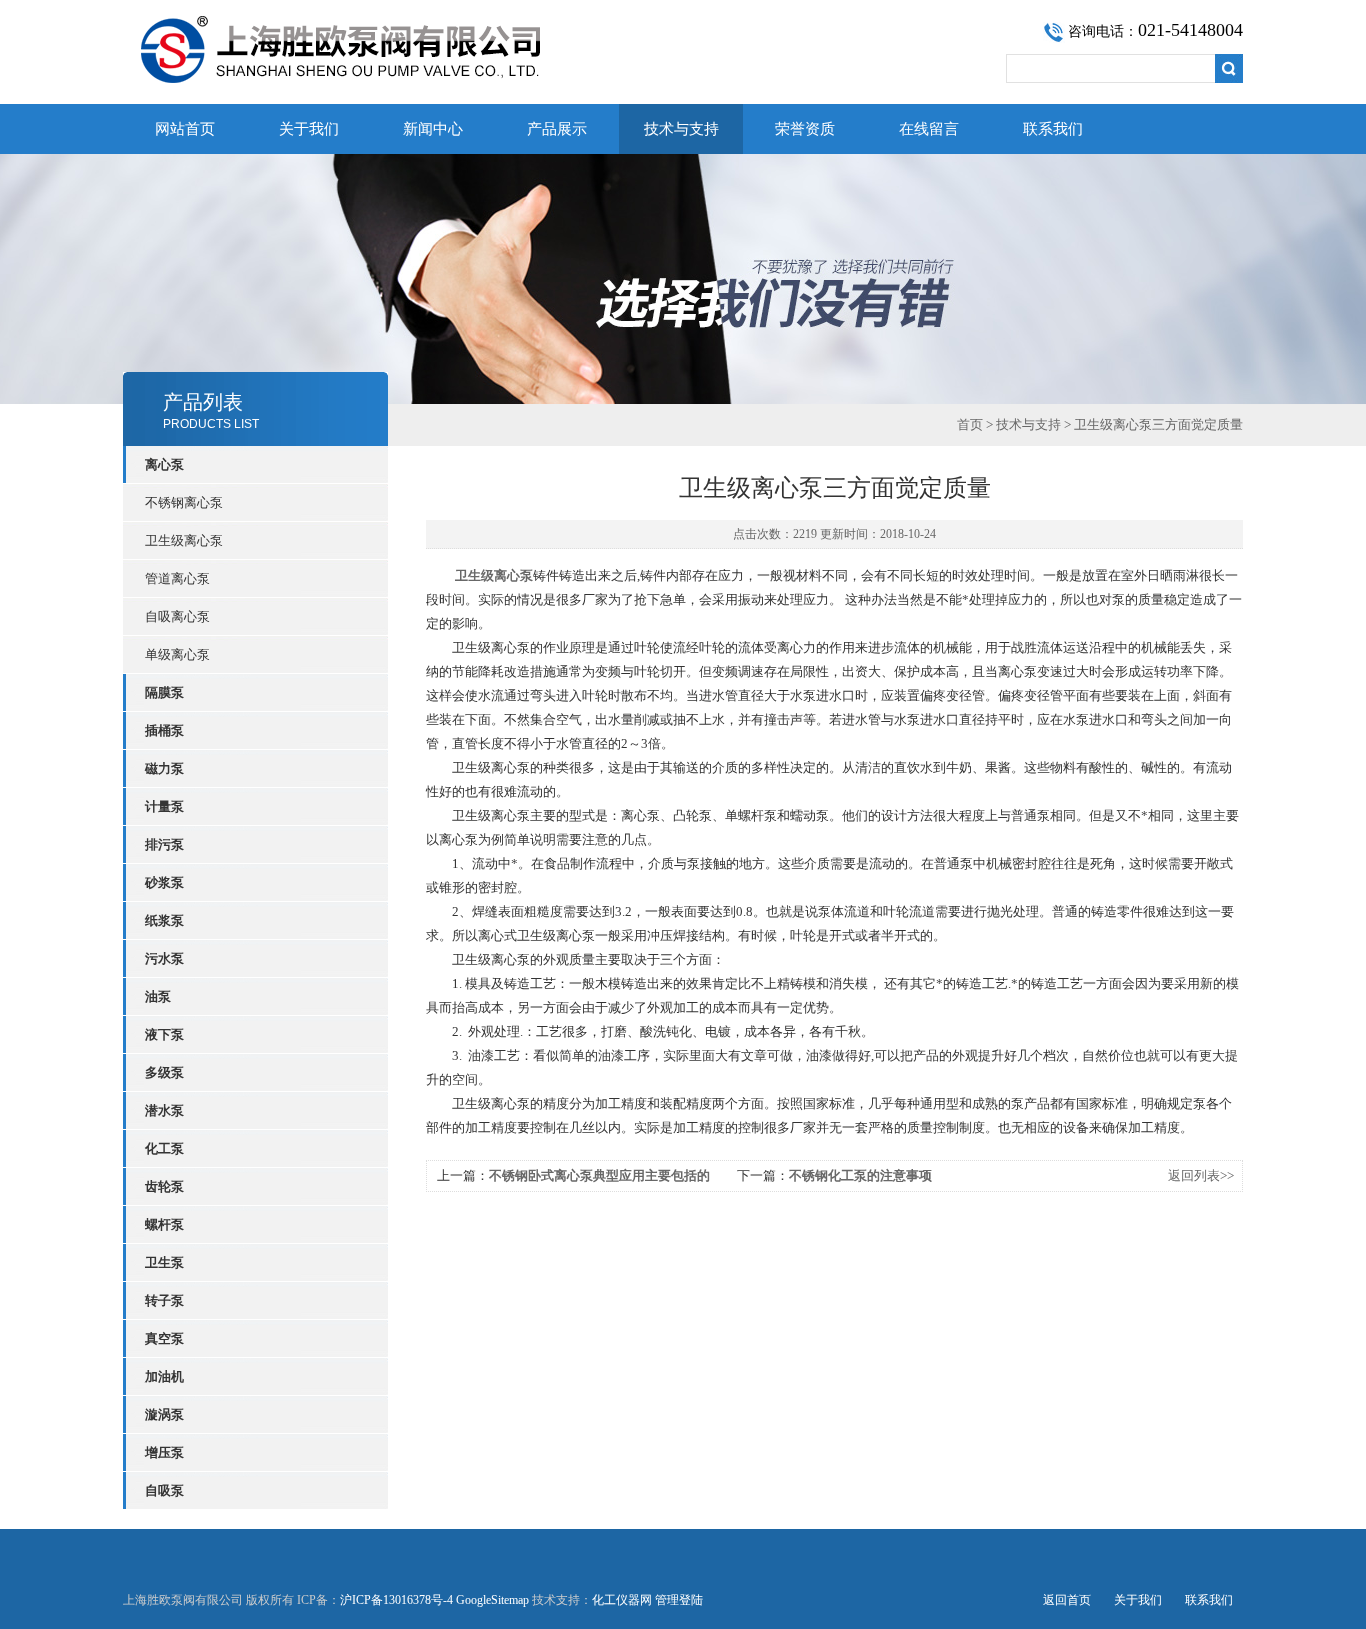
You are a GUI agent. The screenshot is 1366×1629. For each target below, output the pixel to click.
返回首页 (1067, 1600)
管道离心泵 (177, 578)
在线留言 (929, 129)
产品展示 (557, 129)
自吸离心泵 (177, 616)
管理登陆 (679, 1600)
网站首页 (185, 129)
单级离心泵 (177, 654)
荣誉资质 (805, 129)
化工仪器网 (622, 1600)
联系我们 (1053, 129)
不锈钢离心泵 (184, 502)
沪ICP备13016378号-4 (396, 1600)
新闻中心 (433, 129)
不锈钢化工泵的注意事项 (860, 1175)
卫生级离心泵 (184, 540)
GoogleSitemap (492, 1600)
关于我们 (309, 129)
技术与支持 (681, 129)
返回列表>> (1201, 1175)
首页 (970, 424)
